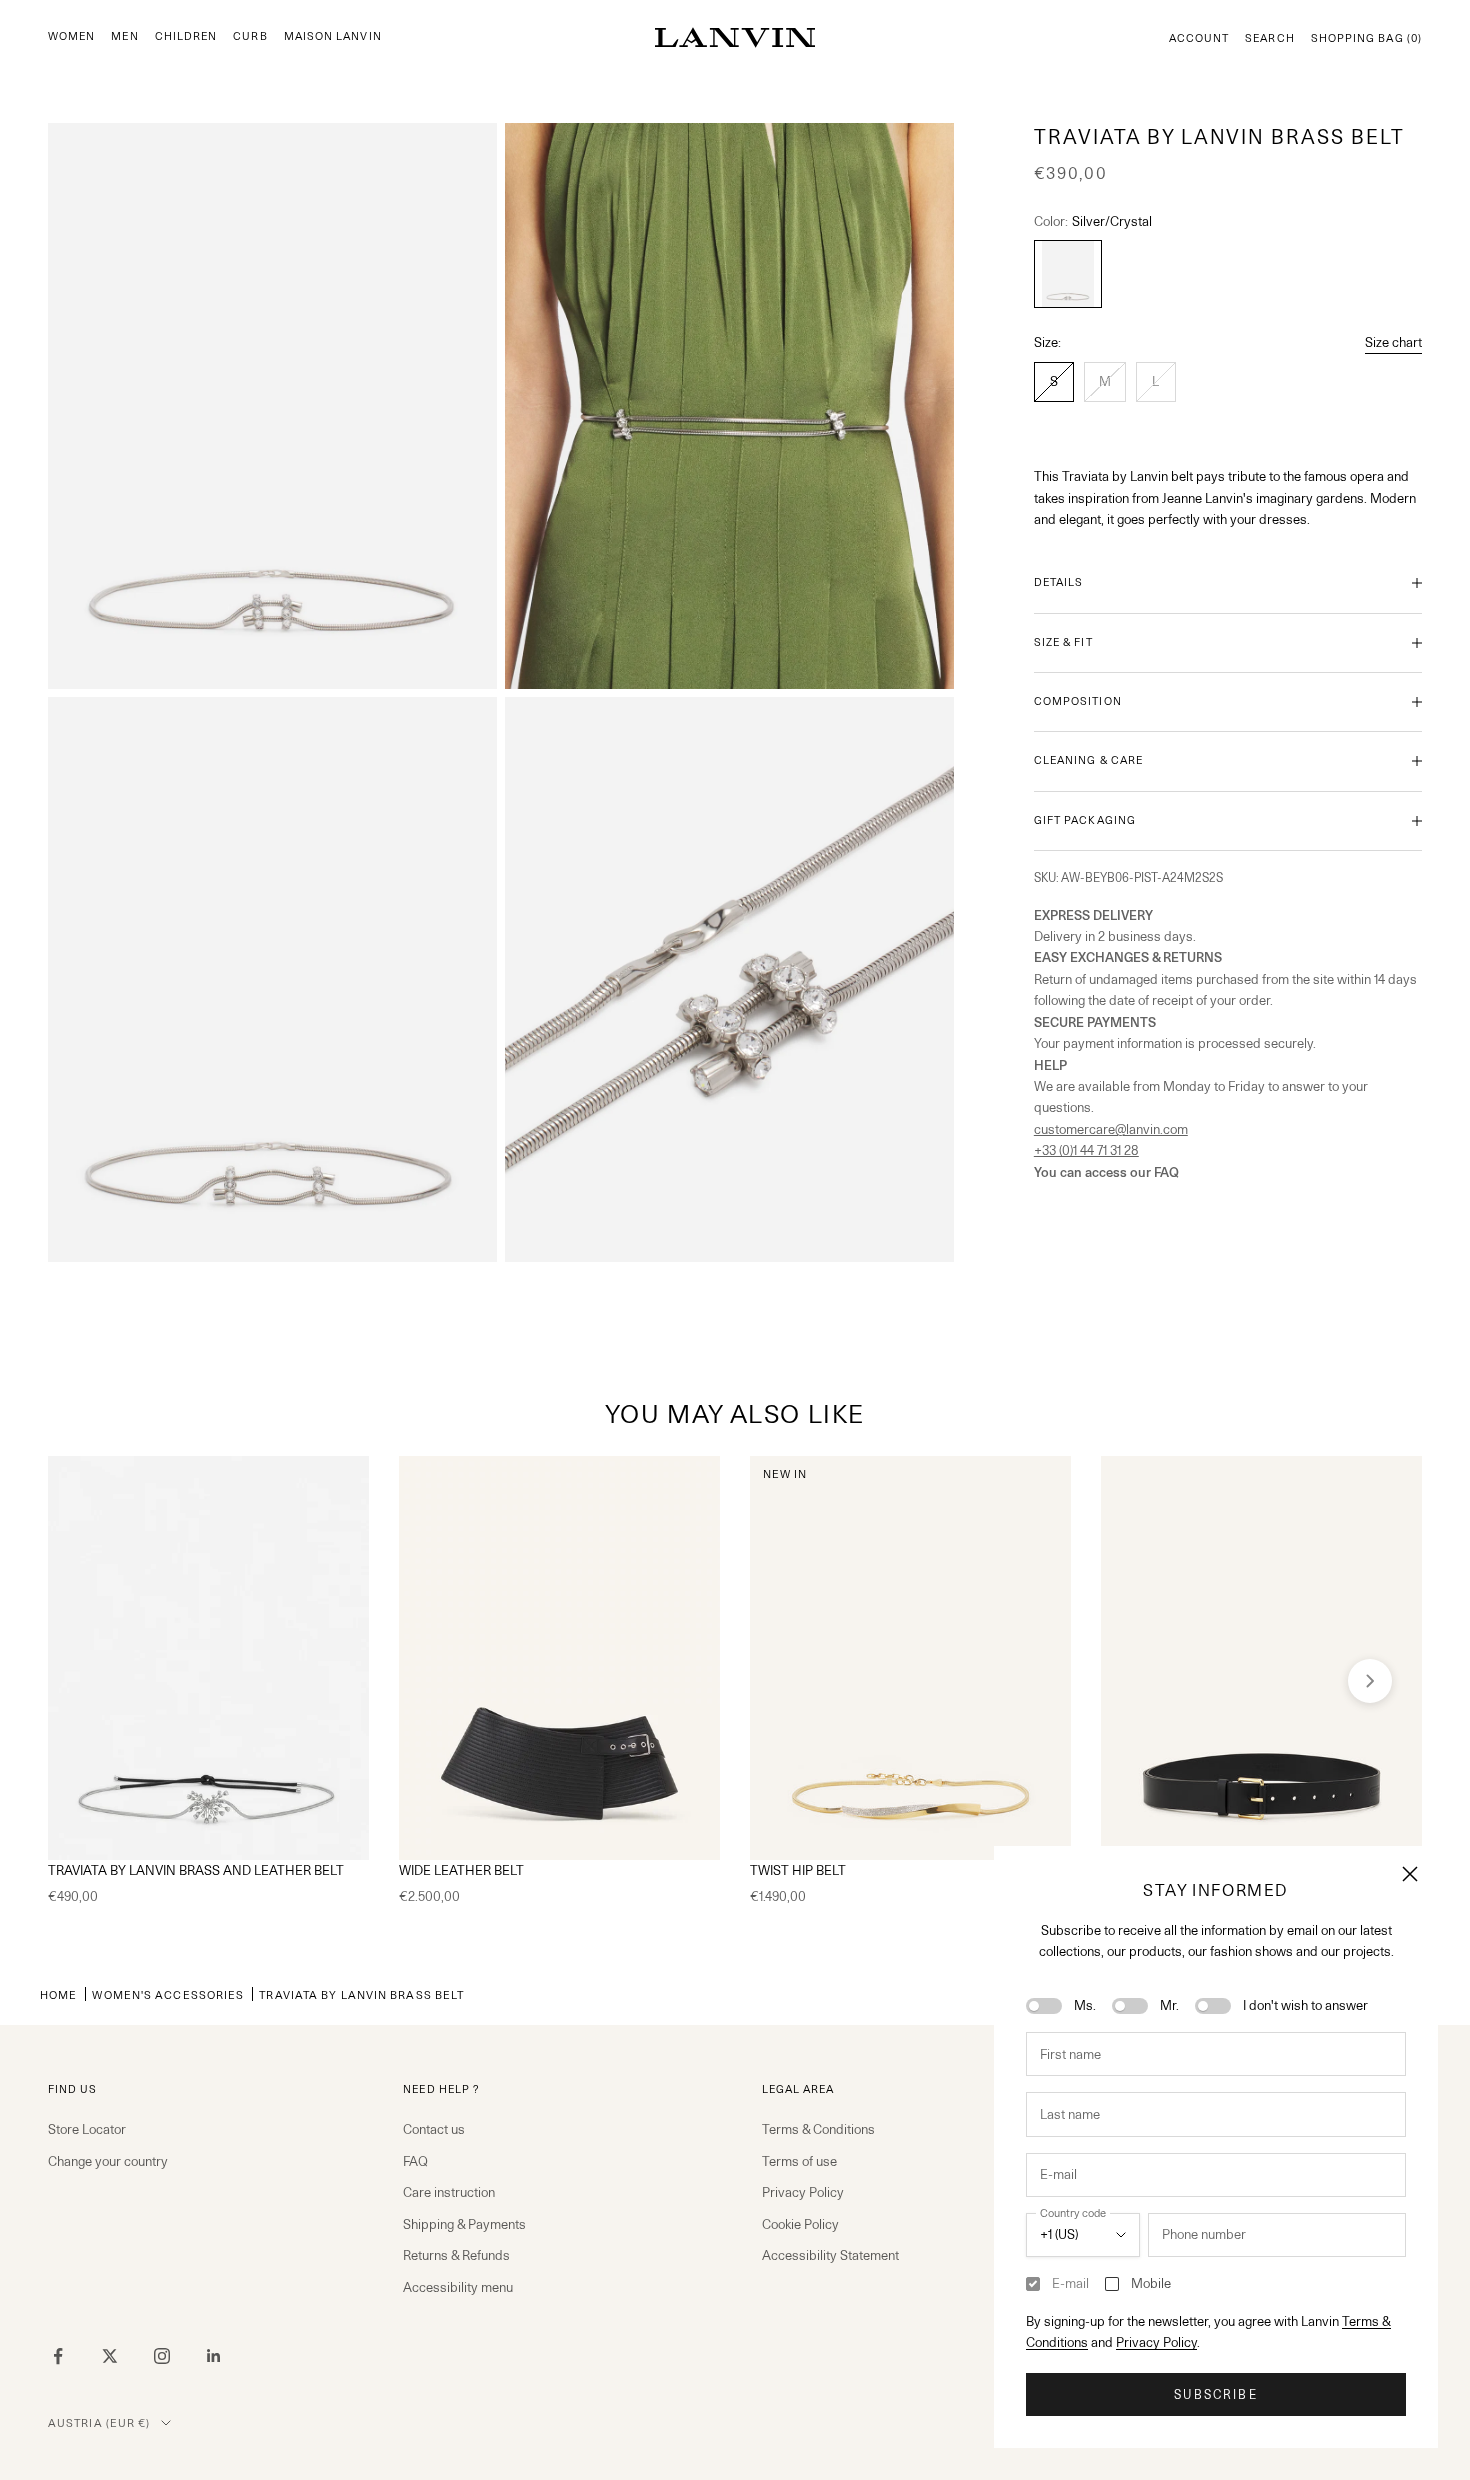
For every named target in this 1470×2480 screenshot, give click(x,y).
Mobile (1151, 2283)
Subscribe (1215, 2394)
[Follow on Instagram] (162, 2356)
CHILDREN (186, 36)
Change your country (108, 2161)
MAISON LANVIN (333, 36)
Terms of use (799, 2161)
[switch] (1044, 2006)
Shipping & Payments (464, 2224)
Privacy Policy (1156, 2342)
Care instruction (449, 2192)
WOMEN (71, 36)
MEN (124, 36)
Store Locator (87, 2129)
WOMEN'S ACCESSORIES (168, 1994)
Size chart (1393, 342)
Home (58, 1994)
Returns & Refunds (456, 2255)
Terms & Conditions (818, 2129)
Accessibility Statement (830, 2255)
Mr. (1169, 2005)
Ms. (1085, 2005)
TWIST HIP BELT (798, 1870)
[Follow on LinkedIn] (214, 2356)
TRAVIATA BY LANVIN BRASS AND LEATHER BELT (196, 1870)
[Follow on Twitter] (110, 2356)
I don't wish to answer (1305, 2005)
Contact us (434, 2129)
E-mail (1070, 2283)
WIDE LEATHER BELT (461, 1870)
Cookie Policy (800, 2224)
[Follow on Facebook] (58, 2356)
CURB (250, 36)
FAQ (415, 2161)
